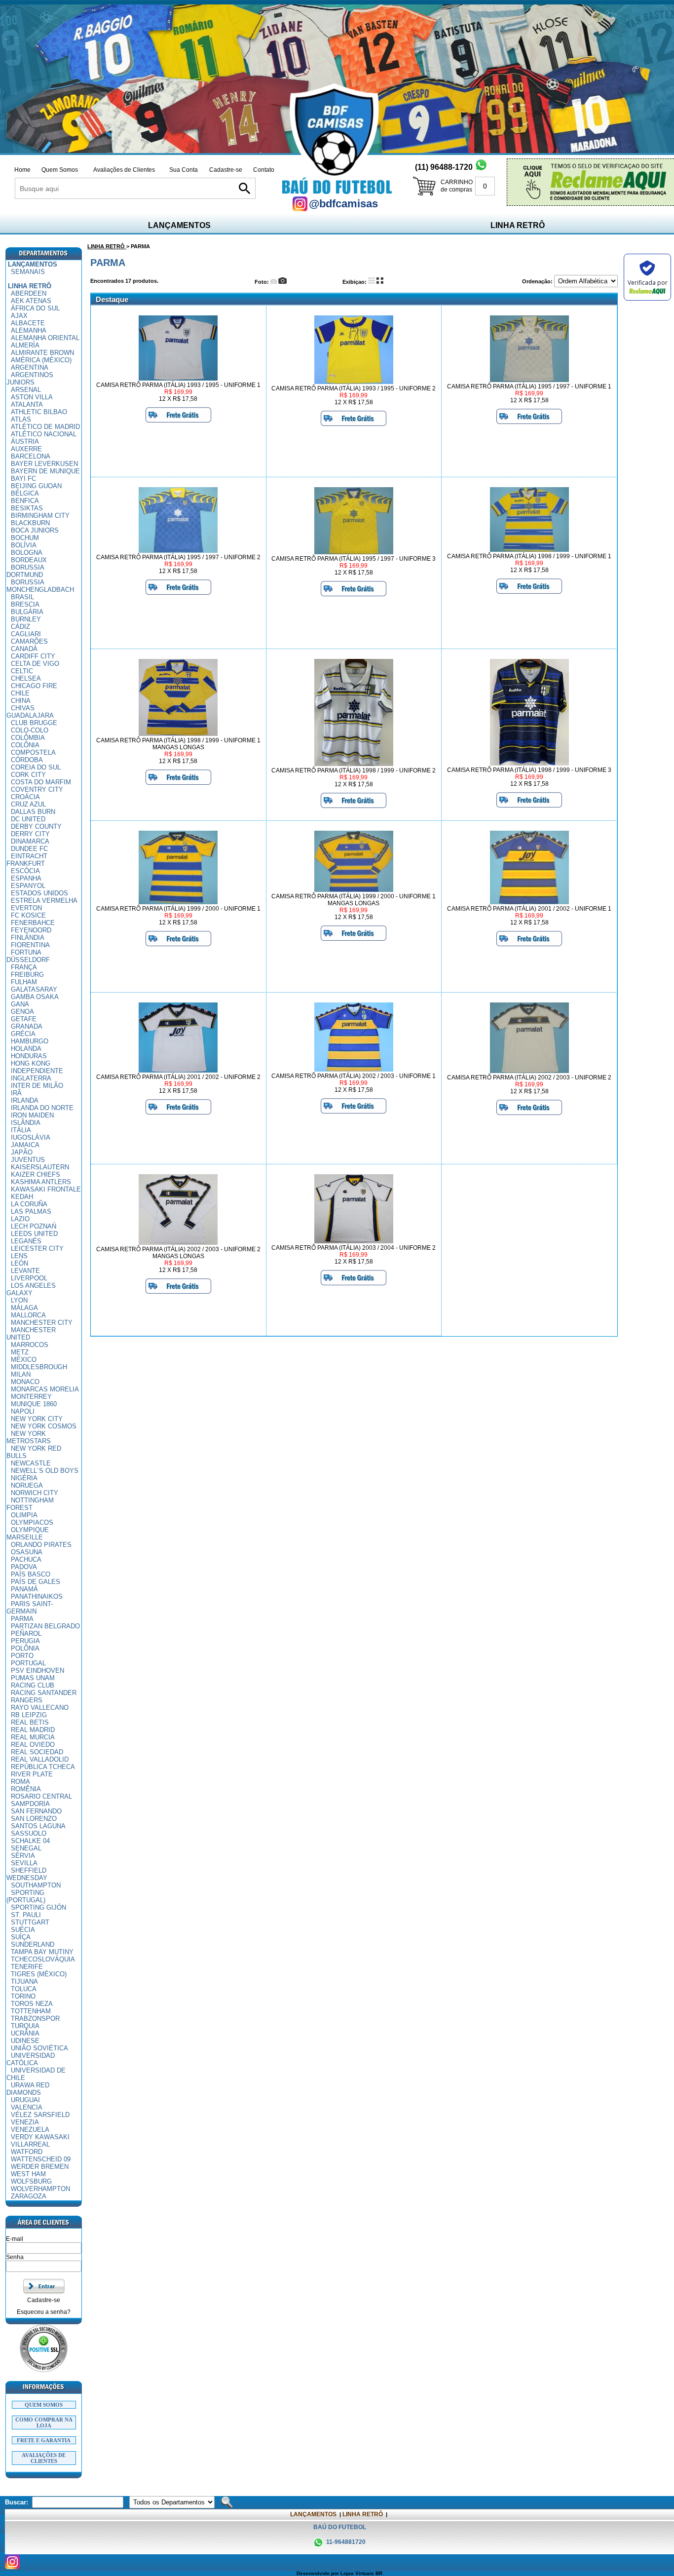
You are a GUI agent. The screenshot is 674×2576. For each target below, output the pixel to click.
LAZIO (20, 1219)
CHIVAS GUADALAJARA (30, 712)
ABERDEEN (29, 293)
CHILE (20, 693)
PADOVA (24, 1567)
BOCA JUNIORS (35, 530)
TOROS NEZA (32, 2004)
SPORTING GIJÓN (38, 1907)
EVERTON (26, 908)
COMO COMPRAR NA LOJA (44, 2422)
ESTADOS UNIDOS (39, 893)
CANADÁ (24, 649)
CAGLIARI (26, 634)
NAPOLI (23, 1411)
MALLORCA (28, 1315)
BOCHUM (25, 538)
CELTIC (22, 671)
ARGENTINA (30, 367)
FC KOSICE (28, 915)
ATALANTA (27, 404)
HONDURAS (29, 1056)
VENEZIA (25, 2122)
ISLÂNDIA (26, 1123)
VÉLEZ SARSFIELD (40, 2115)
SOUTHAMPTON (36, 1885)
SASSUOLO (29, 1833)
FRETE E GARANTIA (44, 2440)
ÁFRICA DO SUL (35, 308)
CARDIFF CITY (33, 656)
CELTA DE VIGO (35, 664)
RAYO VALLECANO (40, 1708)
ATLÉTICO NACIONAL (44, 434)
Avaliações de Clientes (124, 170)
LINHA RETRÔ (518, 225)
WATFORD (27, 2152)
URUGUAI (25, 2100)
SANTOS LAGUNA (38, 1826)
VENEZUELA (30, 2130)
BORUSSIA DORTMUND (25, 571)
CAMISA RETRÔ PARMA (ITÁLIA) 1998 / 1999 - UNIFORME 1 (529, 556)
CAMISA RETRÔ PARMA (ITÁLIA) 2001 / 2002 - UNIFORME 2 (178, 1077)
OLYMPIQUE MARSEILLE (28, 1534)
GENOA (22, 1012)
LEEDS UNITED (34, 1234)
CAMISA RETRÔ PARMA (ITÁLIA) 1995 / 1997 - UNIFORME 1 (529, 386)
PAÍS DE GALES (36, 1582)
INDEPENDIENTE (37, 1071)
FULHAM (24, 982)
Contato (264, 170)
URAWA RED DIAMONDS (28, 2089)
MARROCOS (30, 1345)
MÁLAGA (24, 1308)
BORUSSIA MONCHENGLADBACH (40, 586)
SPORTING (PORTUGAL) (26, 1896)
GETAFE (24, 1019)
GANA (20, 1004)
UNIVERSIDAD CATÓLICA (31, 2059)
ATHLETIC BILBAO (39, 412)
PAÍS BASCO (31, 1574)
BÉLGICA (25, 493)
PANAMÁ (24, 1589)
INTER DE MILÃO (37, 1086)
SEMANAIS (28, 272)
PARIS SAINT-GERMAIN (30, 1608)
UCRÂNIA (25, 2033)
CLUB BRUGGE (34, 723)
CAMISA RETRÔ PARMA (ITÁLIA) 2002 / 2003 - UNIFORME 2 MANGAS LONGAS (178, 1253)
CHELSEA (26, 678)
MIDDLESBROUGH (39, 1367)
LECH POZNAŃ (34, 1226)
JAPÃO (22, 1152)
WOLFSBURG (31, 2181)
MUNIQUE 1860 (34, 1404)
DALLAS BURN (33, 812)
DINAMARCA (30, 841)
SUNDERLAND (33, 1944)
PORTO (22, 1656)
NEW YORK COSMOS (44, 1426)
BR (379, 2573)
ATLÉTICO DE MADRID (45, 427)
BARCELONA (31, 456)
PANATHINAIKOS (37, 1596)
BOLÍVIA (24, 545)
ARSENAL (26, 390)
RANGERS (27, 1700)
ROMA (20, 1782)
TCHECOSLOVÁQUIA (43, 1959)
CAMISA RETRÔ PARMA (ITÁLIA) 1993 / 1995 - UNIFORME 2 (354, 388)
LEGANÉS (26, 1241)
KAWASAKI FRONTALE (46, 1189)
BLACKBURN (30, 523)
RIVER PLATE (32, 1774)
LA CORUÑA (29, 1204)
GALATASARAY (34, 989)
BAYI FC (23, 479)
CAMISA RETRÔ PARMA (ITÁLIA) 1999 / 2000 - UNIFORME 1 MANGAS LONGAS (354, 900)
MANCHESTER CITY (42, 1323)
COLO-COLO (30, 730)
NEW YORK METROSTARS (29, 1437)
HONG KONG (31, 1063)
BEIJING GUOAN (36, 486)
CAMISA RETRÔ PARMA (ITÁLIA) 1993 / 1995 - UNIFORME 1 (178, 385)
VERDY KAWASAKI (40, 2137)
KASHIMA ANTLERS (41, 1182)
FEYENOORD (31, 930)
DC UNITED (28, 819)
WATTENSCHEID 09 (41, 2159)
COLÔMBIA (28, 738)
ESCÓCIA (25, 871)
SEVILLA (24, 1863)
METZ (20, 1352)
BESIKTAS (27, 508)
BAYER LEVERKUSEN (44, 464)
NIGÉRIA (24, 1478)
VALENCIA (27, 2107)
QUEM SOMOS (44, 2405)
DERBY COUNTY (36, 827)
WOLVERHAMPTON (40, 2189)
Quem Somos (60, 170)
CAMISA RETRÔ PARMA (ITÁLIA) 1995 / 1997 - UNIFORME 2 (178, 557)
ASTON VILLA (32, 397)
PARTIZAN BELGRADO (45, 1626)
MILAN (21, 1374)
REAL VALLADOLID (40, 1759)
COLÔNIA (25, 745)
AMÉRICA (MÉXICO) (41, 360)
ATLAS (21, 419)
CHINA (21, 701)
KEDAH (22, 1197)
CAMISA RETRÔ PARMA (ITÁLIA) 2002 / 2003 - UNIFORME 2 (529, 1077)
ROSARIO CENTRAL (41, 1796)
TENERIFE (27, 1967)
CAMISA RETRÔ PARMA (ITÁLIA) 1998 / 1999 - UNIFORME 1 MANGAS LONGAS (178, 744)
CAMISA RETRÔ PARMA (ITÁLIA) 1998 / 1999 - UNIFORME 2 (354, 770)
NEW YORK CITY (37, 1419)
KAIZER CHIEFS (36, 1174)
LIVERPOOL (29, 1278)
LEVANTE (25, 1271)
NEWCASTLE (31, 1463)
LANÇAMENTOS (179, 225)
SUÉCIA (23, 1930)
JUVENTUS (28, 1160)
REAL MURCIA (33, 1737)
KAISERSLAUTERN (40, 1167)
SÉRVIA (23, 1856)
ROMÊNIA (26, 1789)
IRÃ (16, 1093)
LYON (19, 1300)
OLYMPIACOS (32, 1522)
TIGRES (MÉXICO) (39, 1974)
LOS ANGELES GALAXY (31, 1289)
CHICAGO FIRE (34, 686)
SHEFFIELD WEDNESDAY (27, 1874)
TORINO (23, 1996)
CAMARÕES (29, 641)
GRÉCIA (23, 1034)
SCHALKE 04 (30, 1841)
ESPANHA (26, 878)
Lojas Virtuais (358, 2573)
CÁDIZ (20, 627)
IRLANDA (25, 1100)
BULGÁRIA (27, 612)
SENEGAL (26, 1848)
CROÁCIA (25, 797)
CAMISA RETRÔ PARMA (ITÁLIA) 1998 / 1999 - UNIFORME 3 (529, 770)
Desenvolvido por (318, 2573)
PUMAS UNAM (33, 1678)
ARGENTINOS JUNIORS (30, 379)
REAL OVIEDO (33, 1745)
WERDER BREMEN (40, 2167)
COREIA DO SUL (36, 767)
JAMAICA (25, 1145)
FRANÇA (24, 967)
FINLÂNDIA (28, 938)
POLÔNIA (25, 1648)
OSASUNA (27, 1552)
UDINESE (25, 2041)
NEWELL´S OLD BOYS (45, 1471)
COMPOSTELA (33, 752)
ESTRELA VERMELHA (44, 901)
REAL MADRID (33, 1730)
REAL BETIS (30, 1722)
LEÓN (19, 1263)
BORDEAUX (29, 560)
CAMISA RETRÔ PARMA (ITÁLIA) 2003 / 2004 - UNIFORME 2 (354, 1248)
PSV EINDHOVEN (37, 1671)
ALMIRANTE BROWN (42, 353)
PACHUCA (26, 1559)
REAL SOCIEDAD (37, 1752)
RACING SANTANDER (44, 1693)
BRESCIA (25, 604)
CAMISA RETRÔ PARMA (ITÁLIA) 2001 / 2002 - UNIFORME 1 (529, 909)
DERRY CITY (30, 834)
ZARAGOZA (29, 2196)
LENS (19, 1256)
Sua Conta (184, 170)
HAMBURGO (30, 1041)
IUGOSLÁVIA (31, 1137)
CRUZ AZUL (28, 804)
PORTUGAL (28, 1663)
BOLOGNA (27, 553)
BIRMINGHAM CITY (40, 516)
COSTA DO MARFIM (41, 782)
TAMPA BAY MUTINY (42, 1952)
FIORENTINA (30, 945)
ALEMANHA (29, 330)
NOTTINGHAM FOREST (30, 1504)
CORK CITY (28, 775)
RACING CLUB (33, 1685)
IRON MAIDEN (32, 1115)
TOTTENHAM (31, 2011)
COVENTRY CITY (37, 789)
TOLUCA (24, 1989)
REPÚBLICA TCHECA (43, 1767)
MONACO (25, 1382)
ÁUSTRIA (25, 442)
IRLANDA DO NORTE (42, 1108)
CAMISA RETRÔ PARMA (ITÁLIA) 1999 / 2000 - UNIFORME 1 (178, 909)
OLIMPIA (24, 1515)
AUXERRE (26, 449)
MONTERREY (31, 1397)
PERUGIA (25, 1641)
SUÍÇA (21, 1937)
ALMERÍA (25, 345)
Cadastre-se (226, 170)
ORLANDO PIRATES (41, 1545)
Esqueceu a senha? (44, 2312)
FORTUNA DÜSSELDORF (28, 956)
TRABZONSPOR (35, 2019)
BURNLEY (26, 619)
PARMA (22, 1619)
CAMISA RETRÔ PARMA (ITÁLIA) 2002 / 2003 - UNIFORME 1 (354, 1076)
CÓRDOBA (27, 760)
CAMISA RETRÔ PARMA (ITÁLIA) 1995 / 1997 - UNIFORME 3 (354, 559)
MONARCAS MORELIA (45, 1389)
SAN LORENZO (34, 1819)
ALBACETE (28, 323)
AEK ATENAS (31, 301)
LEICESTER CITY (37, 1249)
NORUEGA (27, 1485)
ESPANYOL (28, 886)
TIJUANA (24, 1981)
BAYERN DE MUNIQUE (45, 471)
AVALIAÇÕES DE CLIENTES (44, 2458)
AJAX (19, 316)
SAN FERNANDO (36, 1811)
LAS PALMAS (31, 1211)
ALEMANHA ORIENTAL (45, 338)
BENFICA (25, 501)
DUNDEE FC (29, 849)
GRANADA (27, 1026)
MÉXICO (24, 1360)
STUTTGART (30, 1922)
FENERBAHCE (33, 923)
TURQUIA (25, 2026)
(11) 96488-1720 (444, 167)
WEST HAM (28, 2174)
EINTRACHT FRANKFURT (27, 860)
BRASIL (22, 597)
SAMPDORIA (30, 1804)
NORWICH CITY (35, 1493)
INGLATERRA (31, 1078)
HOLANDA (26, 1049)
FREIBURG (27, 975)
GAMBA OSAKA (35, 997)
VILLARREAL (30, 2144)
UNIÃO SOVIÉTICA (39, 2048)
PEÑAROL (26, 1634)
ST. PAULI (26, 1915)
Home (22, 170)
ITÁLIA (21, 1130)
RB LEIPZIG (29, 1715)
